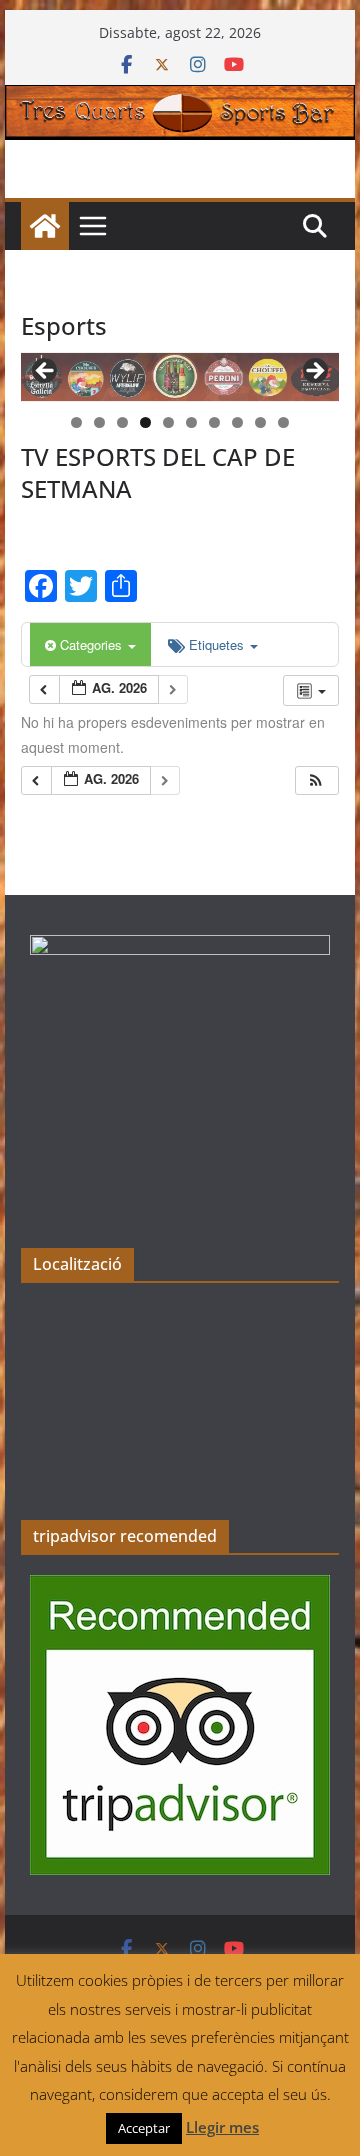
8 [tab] (237, 422)
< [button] (46, 372)
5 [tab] (168, 422)
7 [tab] (214, 422)
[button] (316, 780)
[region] (179, 377)
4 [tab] (145, 422)
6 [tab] (191, 422)
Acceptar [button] (144, 2128)
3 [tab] (122, 422)
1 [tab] (76, 422)
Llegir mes (222, 2127)
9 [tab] (260, 422)
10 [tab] (284, 424)
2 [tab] (99, 422)
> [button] (314, 372)
